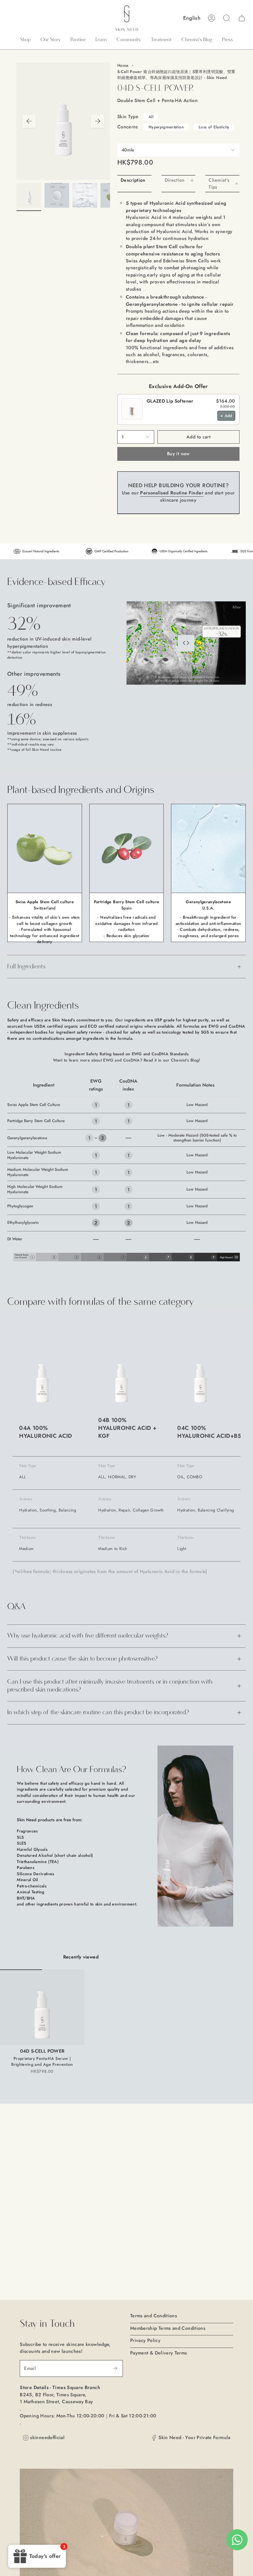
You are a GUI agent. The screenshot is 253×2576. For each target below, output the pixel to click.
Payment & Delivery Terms (159, 2353)
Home (123, 66)
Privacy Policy (145, 2340)
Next (98, 121)
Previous (29, 121)
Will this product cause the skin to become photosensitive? (82, 1659)
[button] (25, 40)
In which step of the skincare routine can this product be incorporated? (98, 1712)
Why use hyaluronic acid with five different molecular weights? (88, 1636)
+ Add (226, 416)
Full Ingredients (26, 967)
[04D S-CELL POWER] (42, 2007)
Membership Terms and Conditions (168, 2328)
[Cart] (242, 18)
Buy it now (178, 454)
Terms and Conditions (154, 2316)
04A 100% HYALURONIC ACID (45, 1432)
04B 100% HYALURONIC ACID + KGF (127, 1428)
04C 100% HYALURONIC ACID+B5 (209, 1432)
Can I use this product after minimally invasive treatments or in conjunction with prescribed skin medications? (110, 1686)
